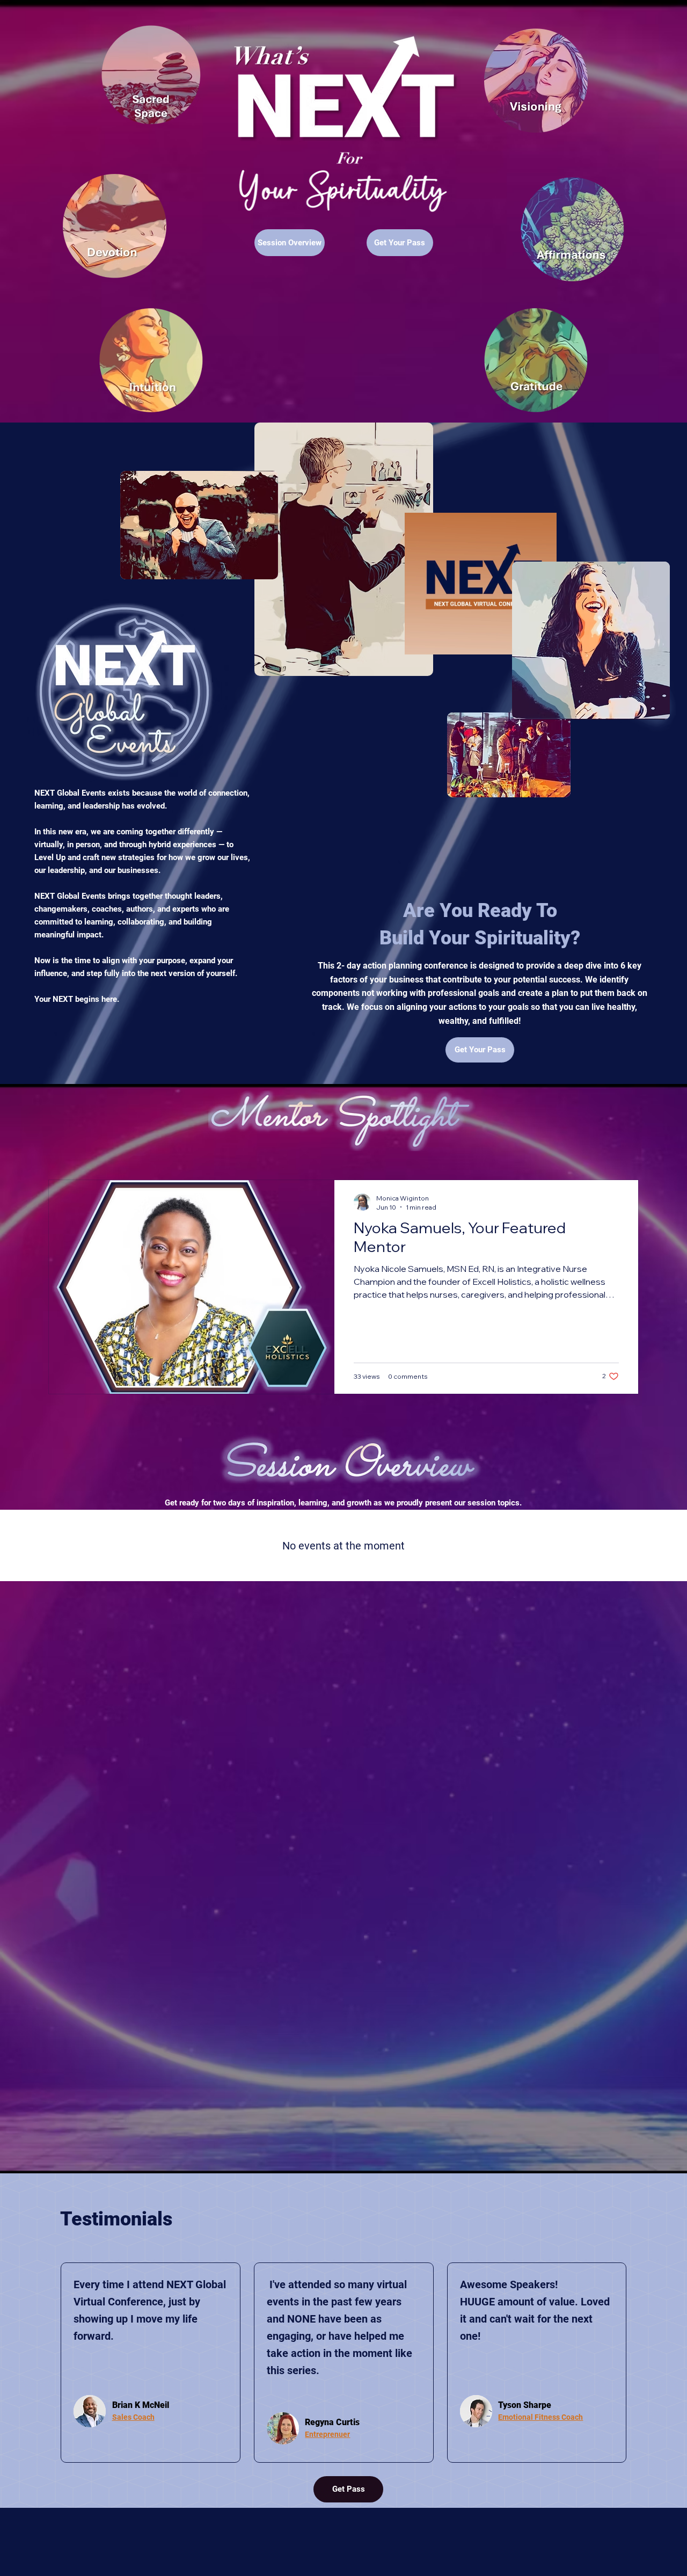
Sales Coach (133, 2417)
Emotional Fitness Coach (540, 2417)
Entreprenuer (327, 2434)
